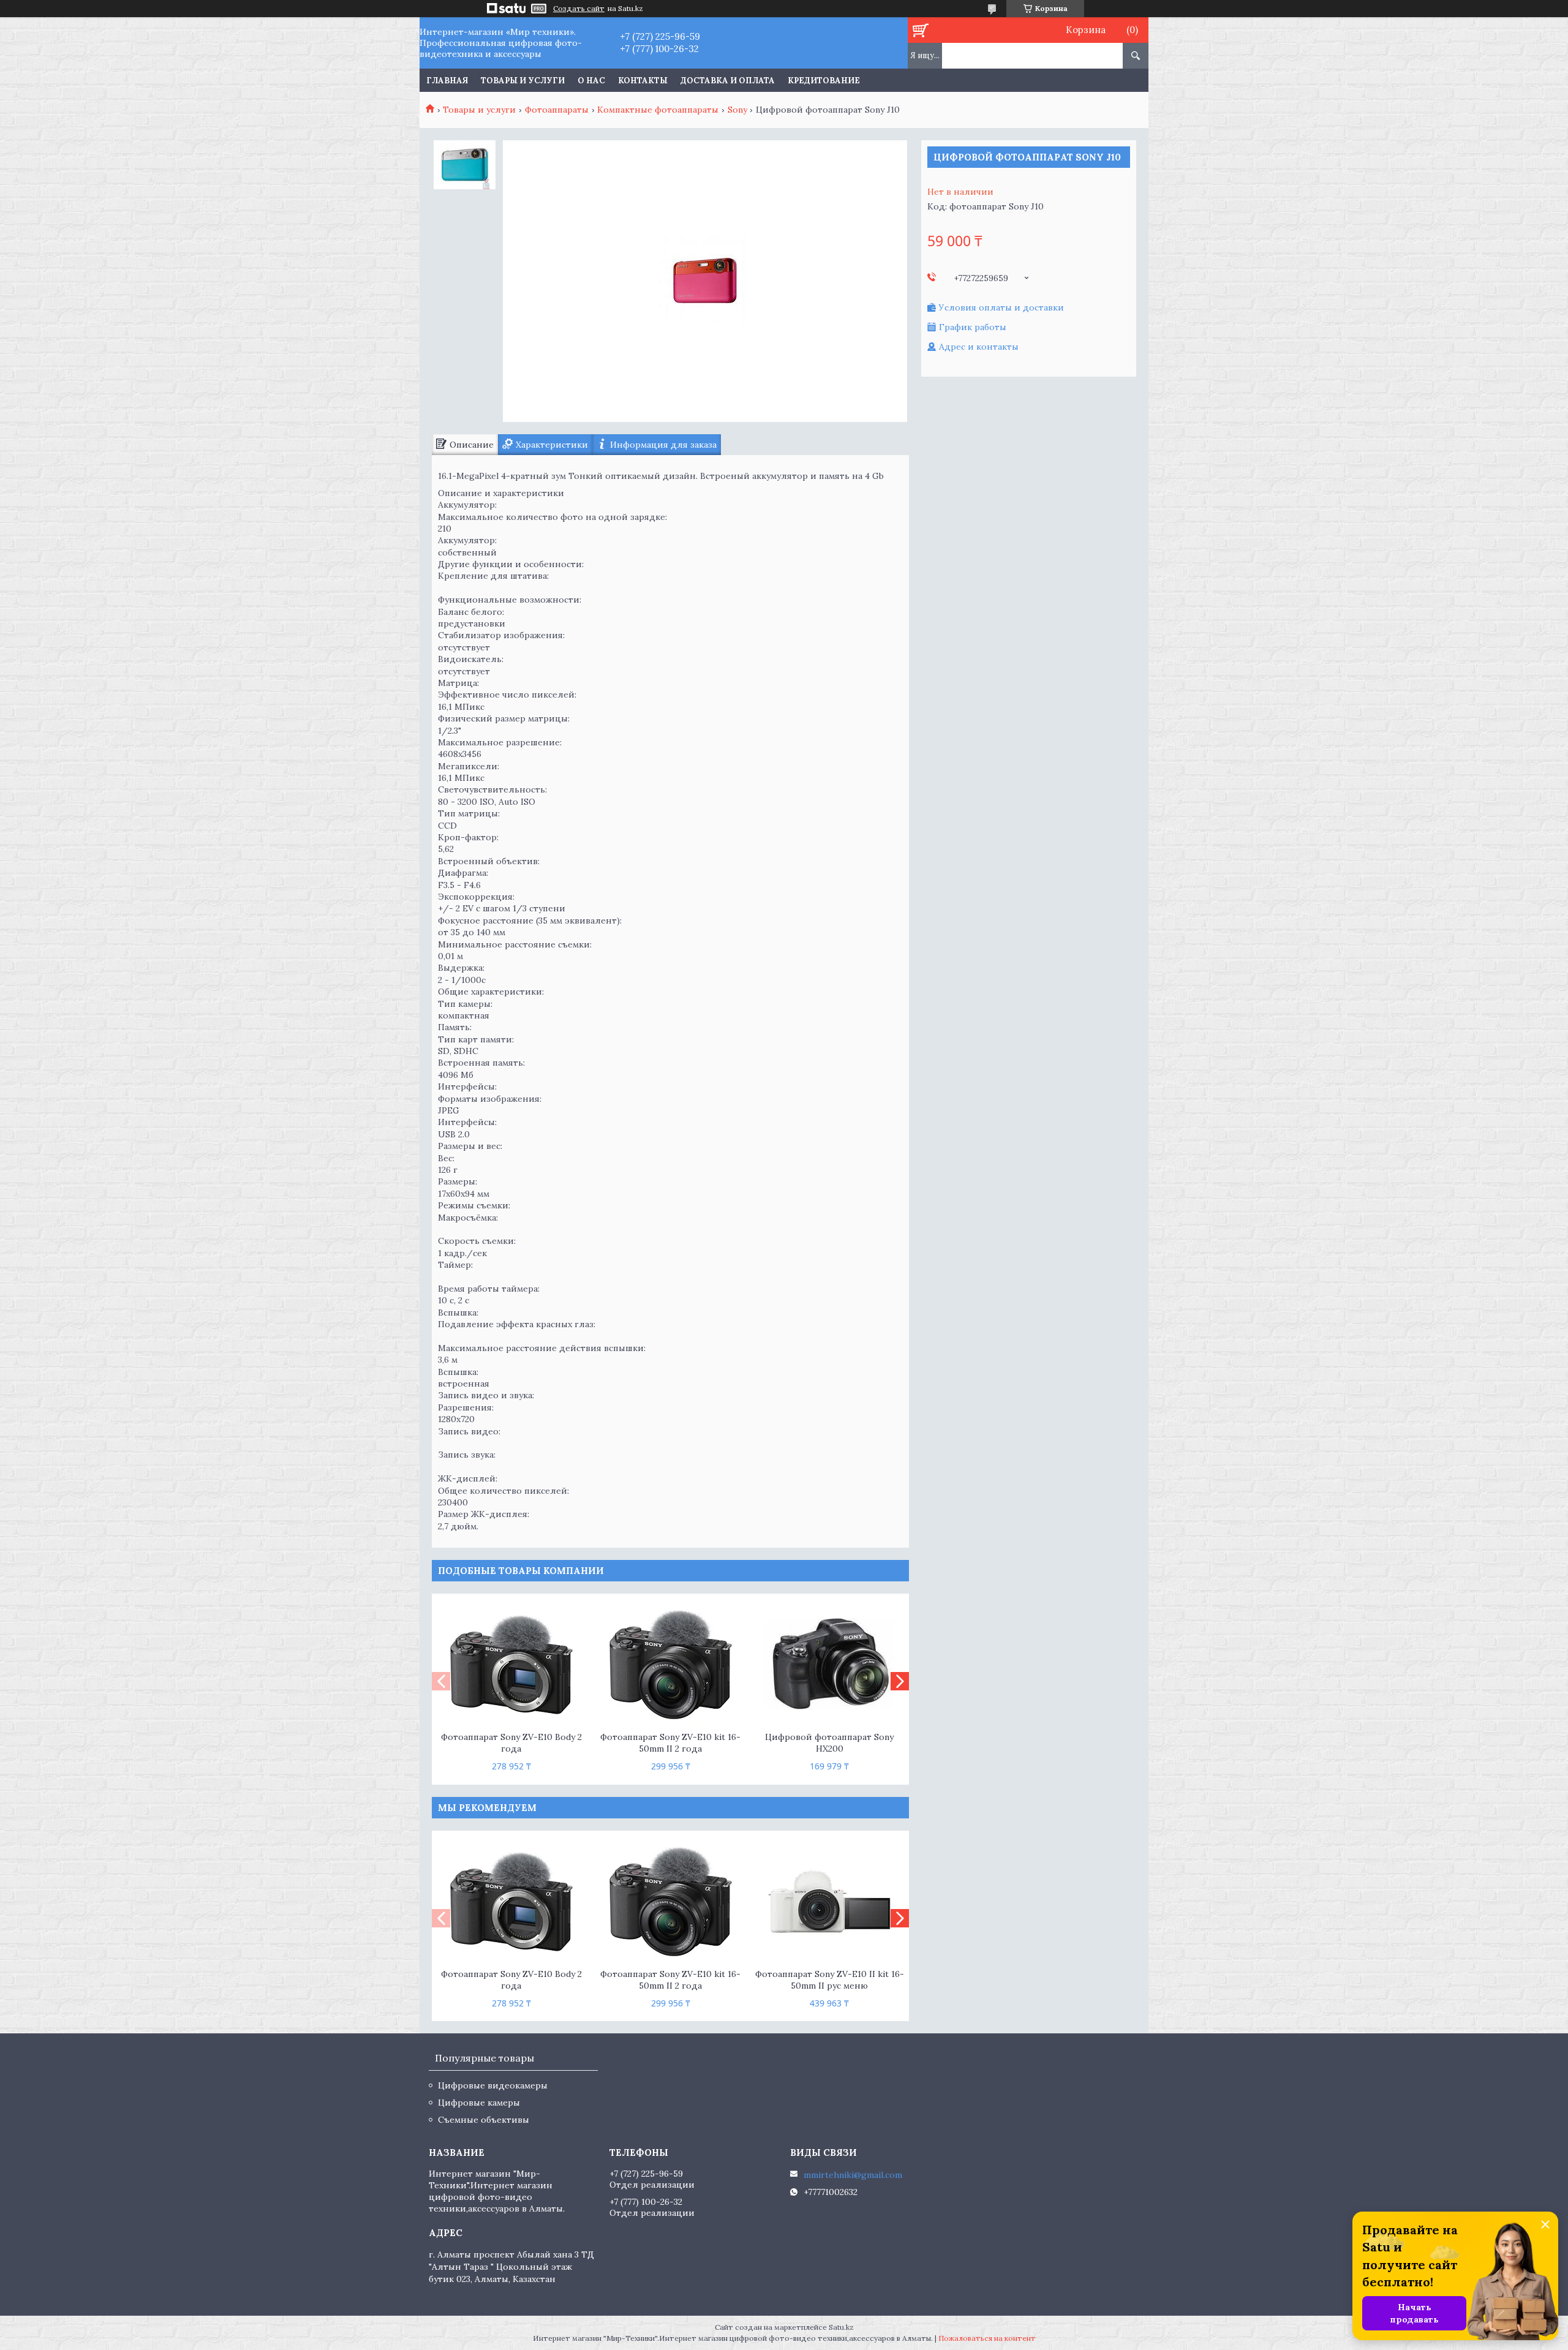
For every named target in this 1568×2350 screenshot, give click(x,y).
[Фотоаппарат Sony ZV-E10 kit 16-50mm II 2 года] (670, 1664)
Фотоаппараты (557, 110)
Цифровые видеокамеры (493, 2085)
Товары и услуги (523, 81)
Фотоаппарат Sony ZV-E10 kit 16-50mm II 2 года (670, 1743)
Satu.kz (841, 2327)
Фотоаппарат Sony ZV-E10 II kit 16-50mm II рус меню (830, 1980)
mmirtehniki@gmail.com (853, 2175)
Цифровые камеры (479, 2103)
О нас (591, 81)
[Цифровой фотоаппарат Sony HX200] (830, 1664)
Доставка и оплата (728, 81)
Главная (447, 81)
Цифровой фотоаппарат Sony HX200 (829, 1743)
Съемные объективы (484, 2120)
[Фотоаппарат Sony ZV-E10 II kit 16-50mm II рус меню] (830, 1901)
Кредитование (824, 81)
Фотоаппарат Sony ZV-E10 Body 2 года (511, 1743)
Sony (737, 110)
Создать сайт (579, 9)
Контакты (643, 81)
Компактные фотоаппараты (658, 110)
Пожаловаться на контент (987, 2338)
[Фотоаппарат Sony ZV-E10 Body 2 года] (511, 1664)
